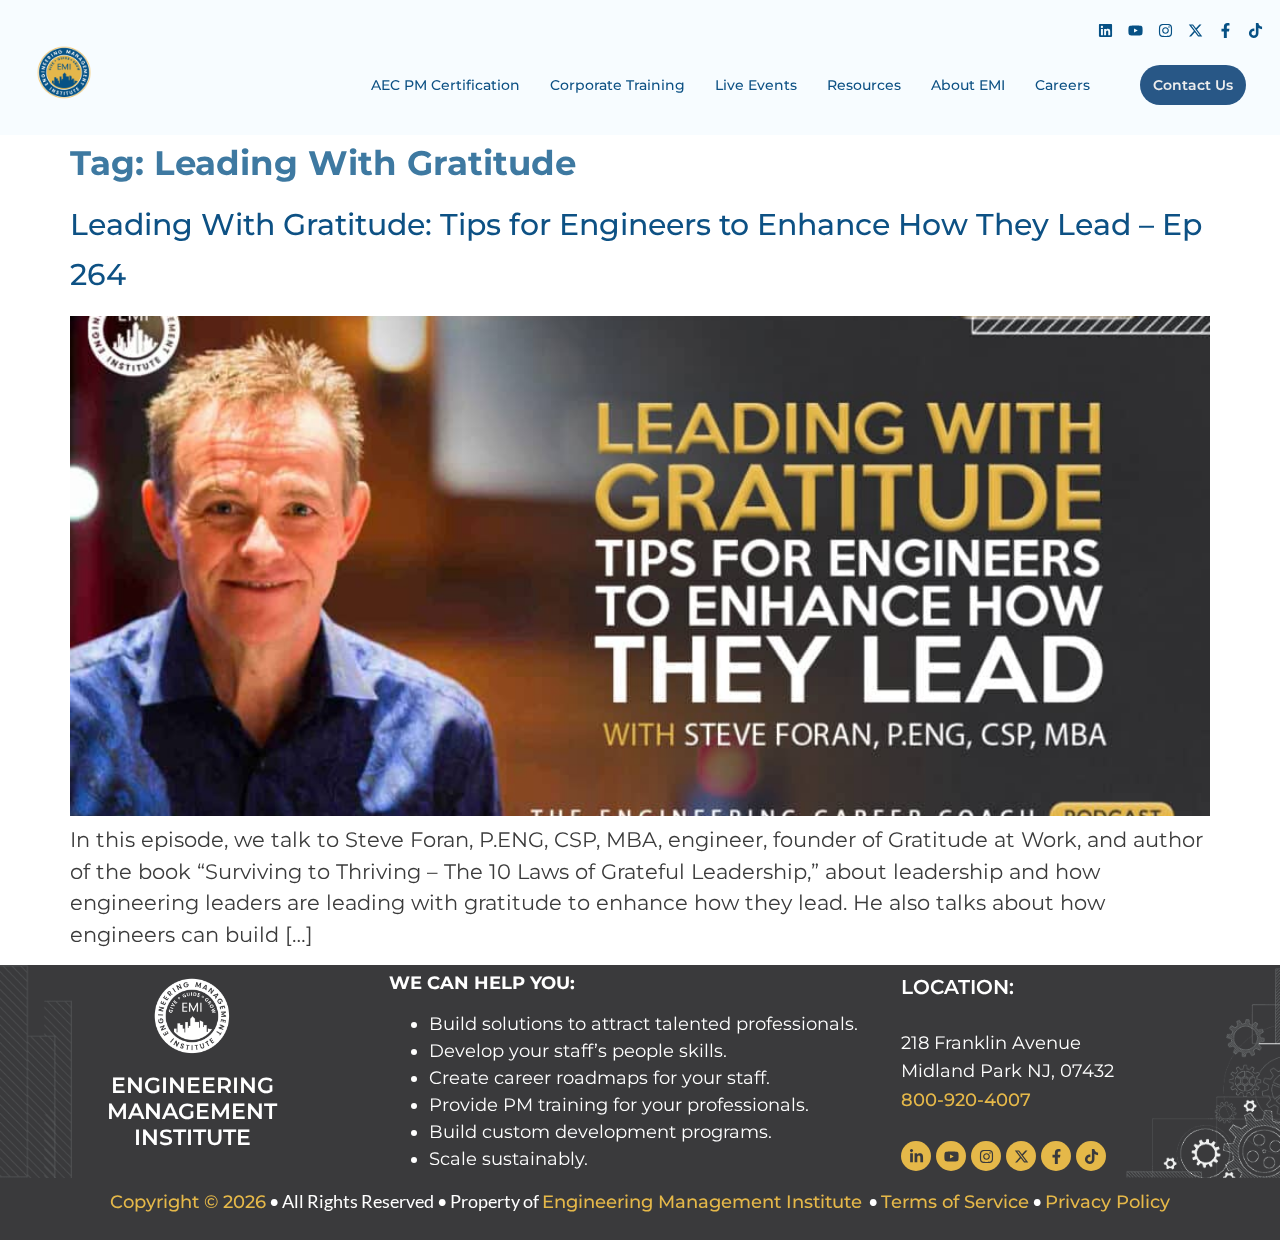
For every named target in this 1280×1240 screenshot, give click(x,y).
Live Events (756, 85)
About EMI (968, 85)
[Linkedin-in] (916, 1156)
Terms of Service (955, 1202)
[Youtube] (1135, 30)
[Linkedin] (1105, 30)
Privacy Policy (1107, 1202)
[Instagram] (1165, 30)
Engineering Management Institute (702, 1202)
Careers (1062, 85)
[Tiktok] (1255, 30)
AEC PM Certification (445, 85)
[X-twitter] (1195, 30)
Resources (864, 85)
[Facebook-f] (1225, 30)
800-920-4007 (966, 1100)
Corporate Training (617, 85)
